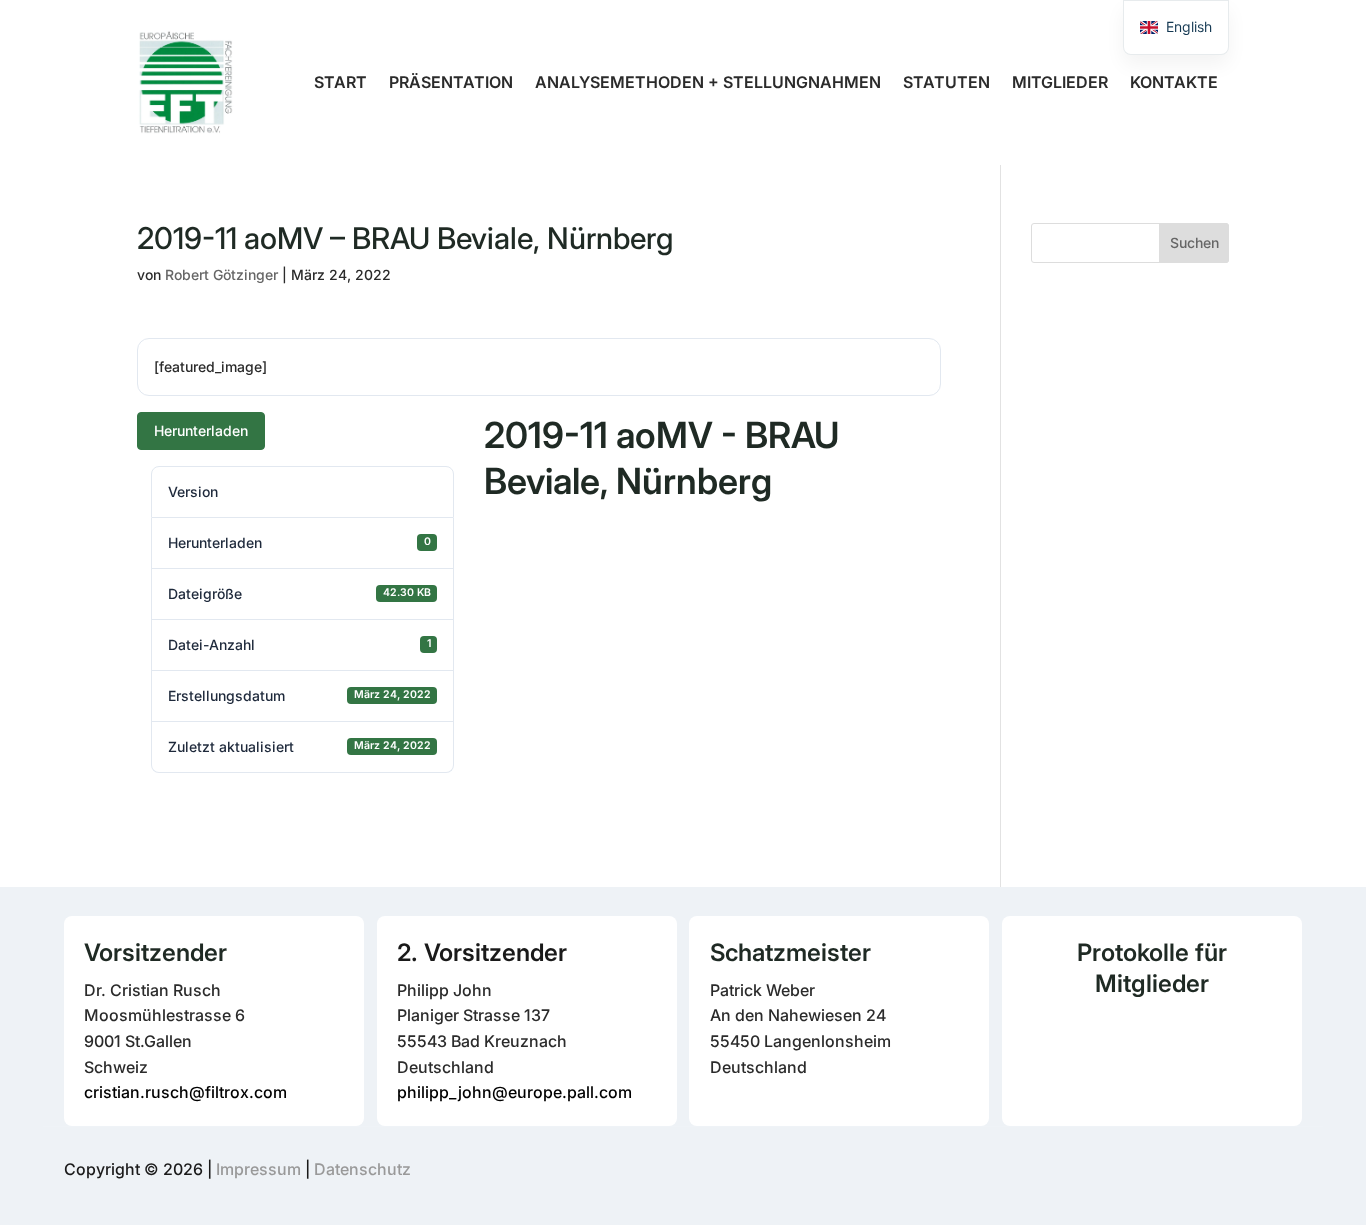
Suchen (1194, 242)
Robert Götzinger (221, 274)
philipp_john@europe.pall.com (514, 1092)
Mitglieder (1060, 82)
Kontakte (1174, 82)
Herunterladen (201, 430)
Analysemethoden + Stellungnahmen (708, 82)
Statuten (946, 82)
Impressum (258, 1169)
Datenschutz (362, 1169)
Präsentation (451, 82)
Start (340, 82)
